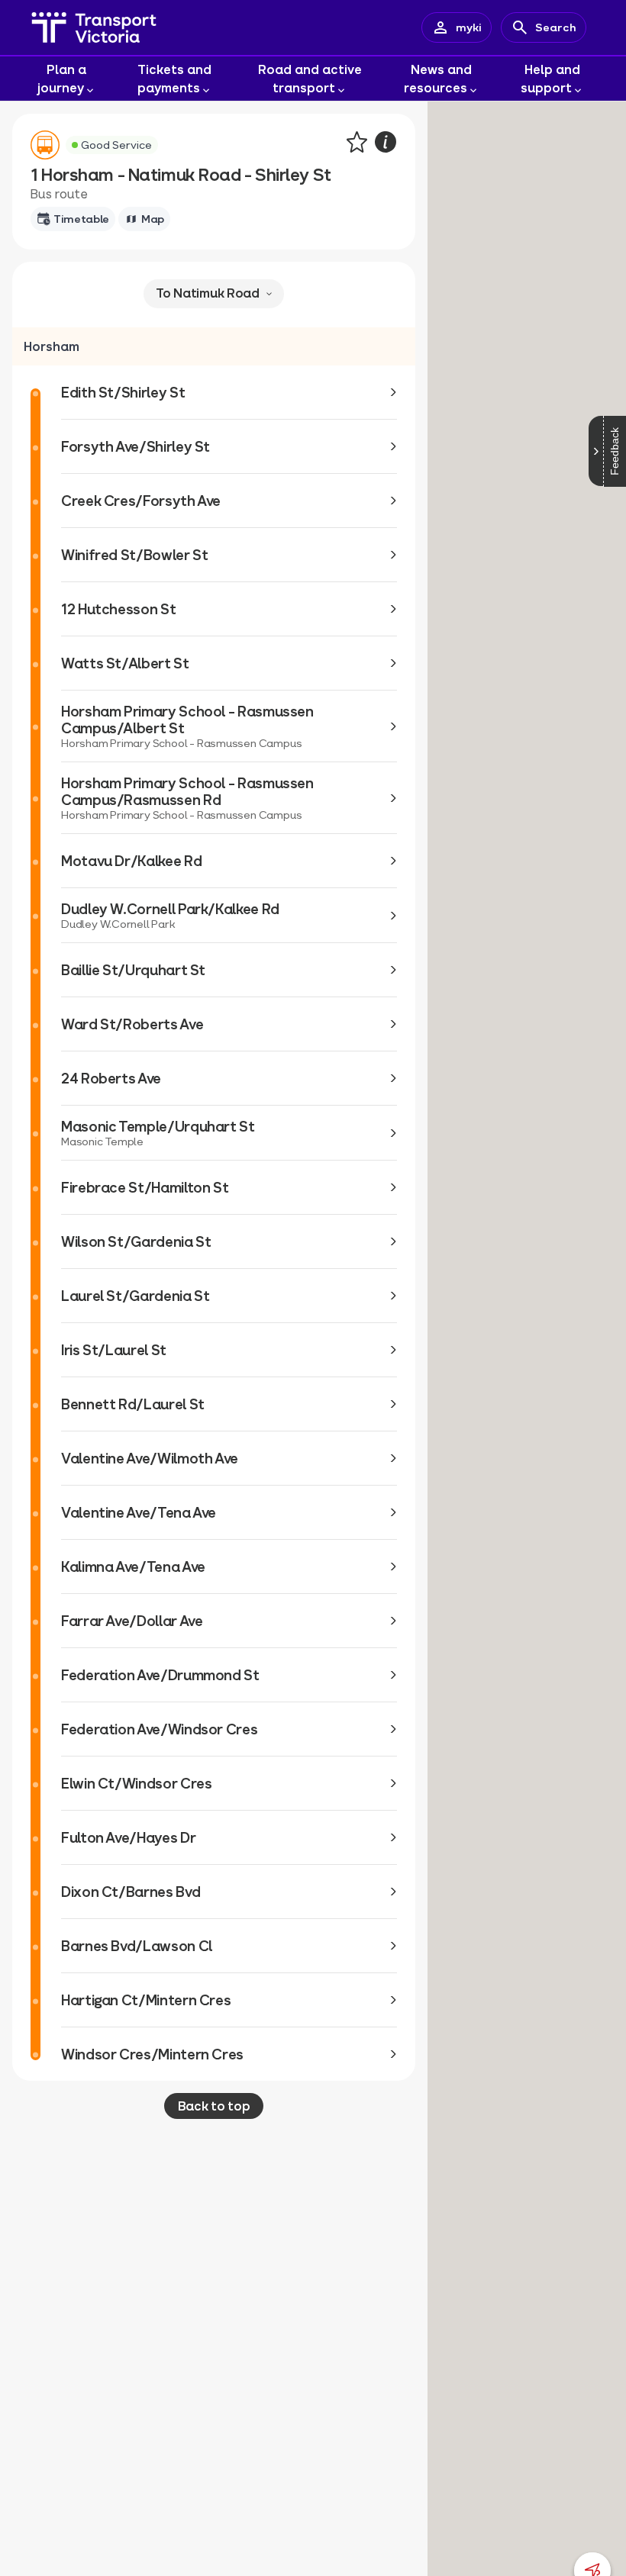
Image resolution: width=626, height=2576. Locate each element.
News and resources (438, 78)
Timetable (81, 219)
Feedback (615, 451)
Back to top (214, 2106)
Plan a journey (62, 78)
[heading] (214, 346)
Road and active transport (310, 78)
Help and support (550, 78)
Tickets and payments (175, 78)
